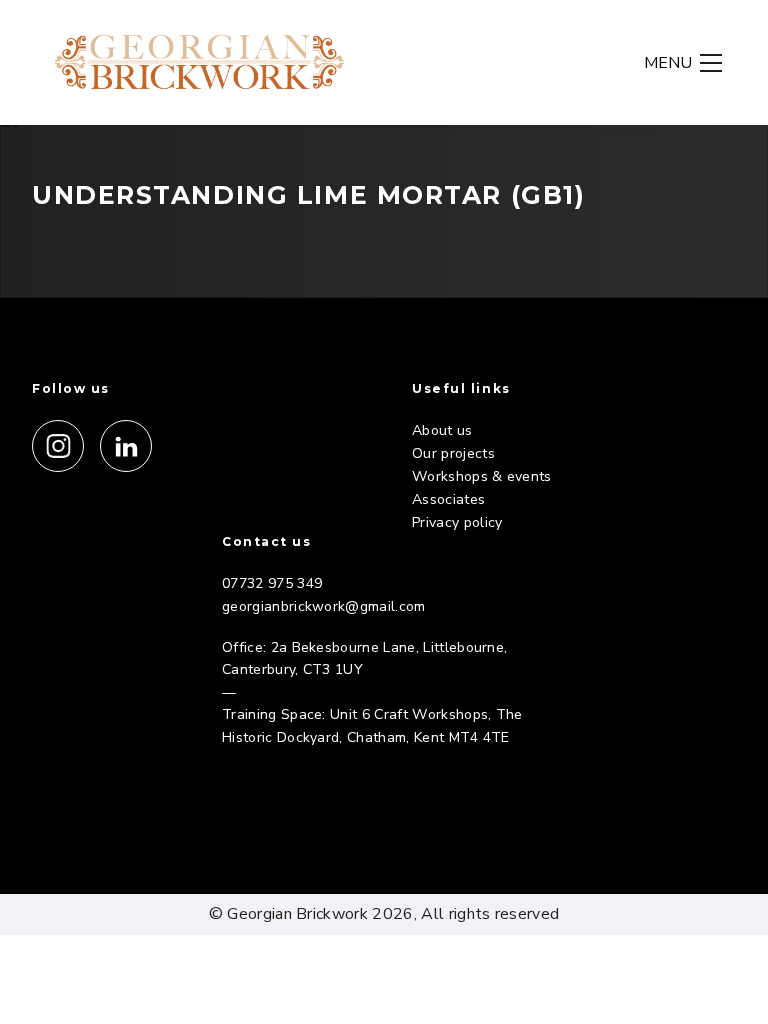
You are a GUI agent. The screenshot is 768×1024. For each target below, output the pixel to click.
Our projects (453, 453)
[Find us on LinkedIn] (126, 446)
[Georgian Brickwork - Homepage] (200, 62)
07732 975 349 (272, 583)
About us (442, 430)
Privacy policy (457, 522)
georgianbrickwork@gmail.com (324, 606)
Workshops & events (482, 476)
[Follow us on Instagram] (58, 446)
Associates (448, 499)
